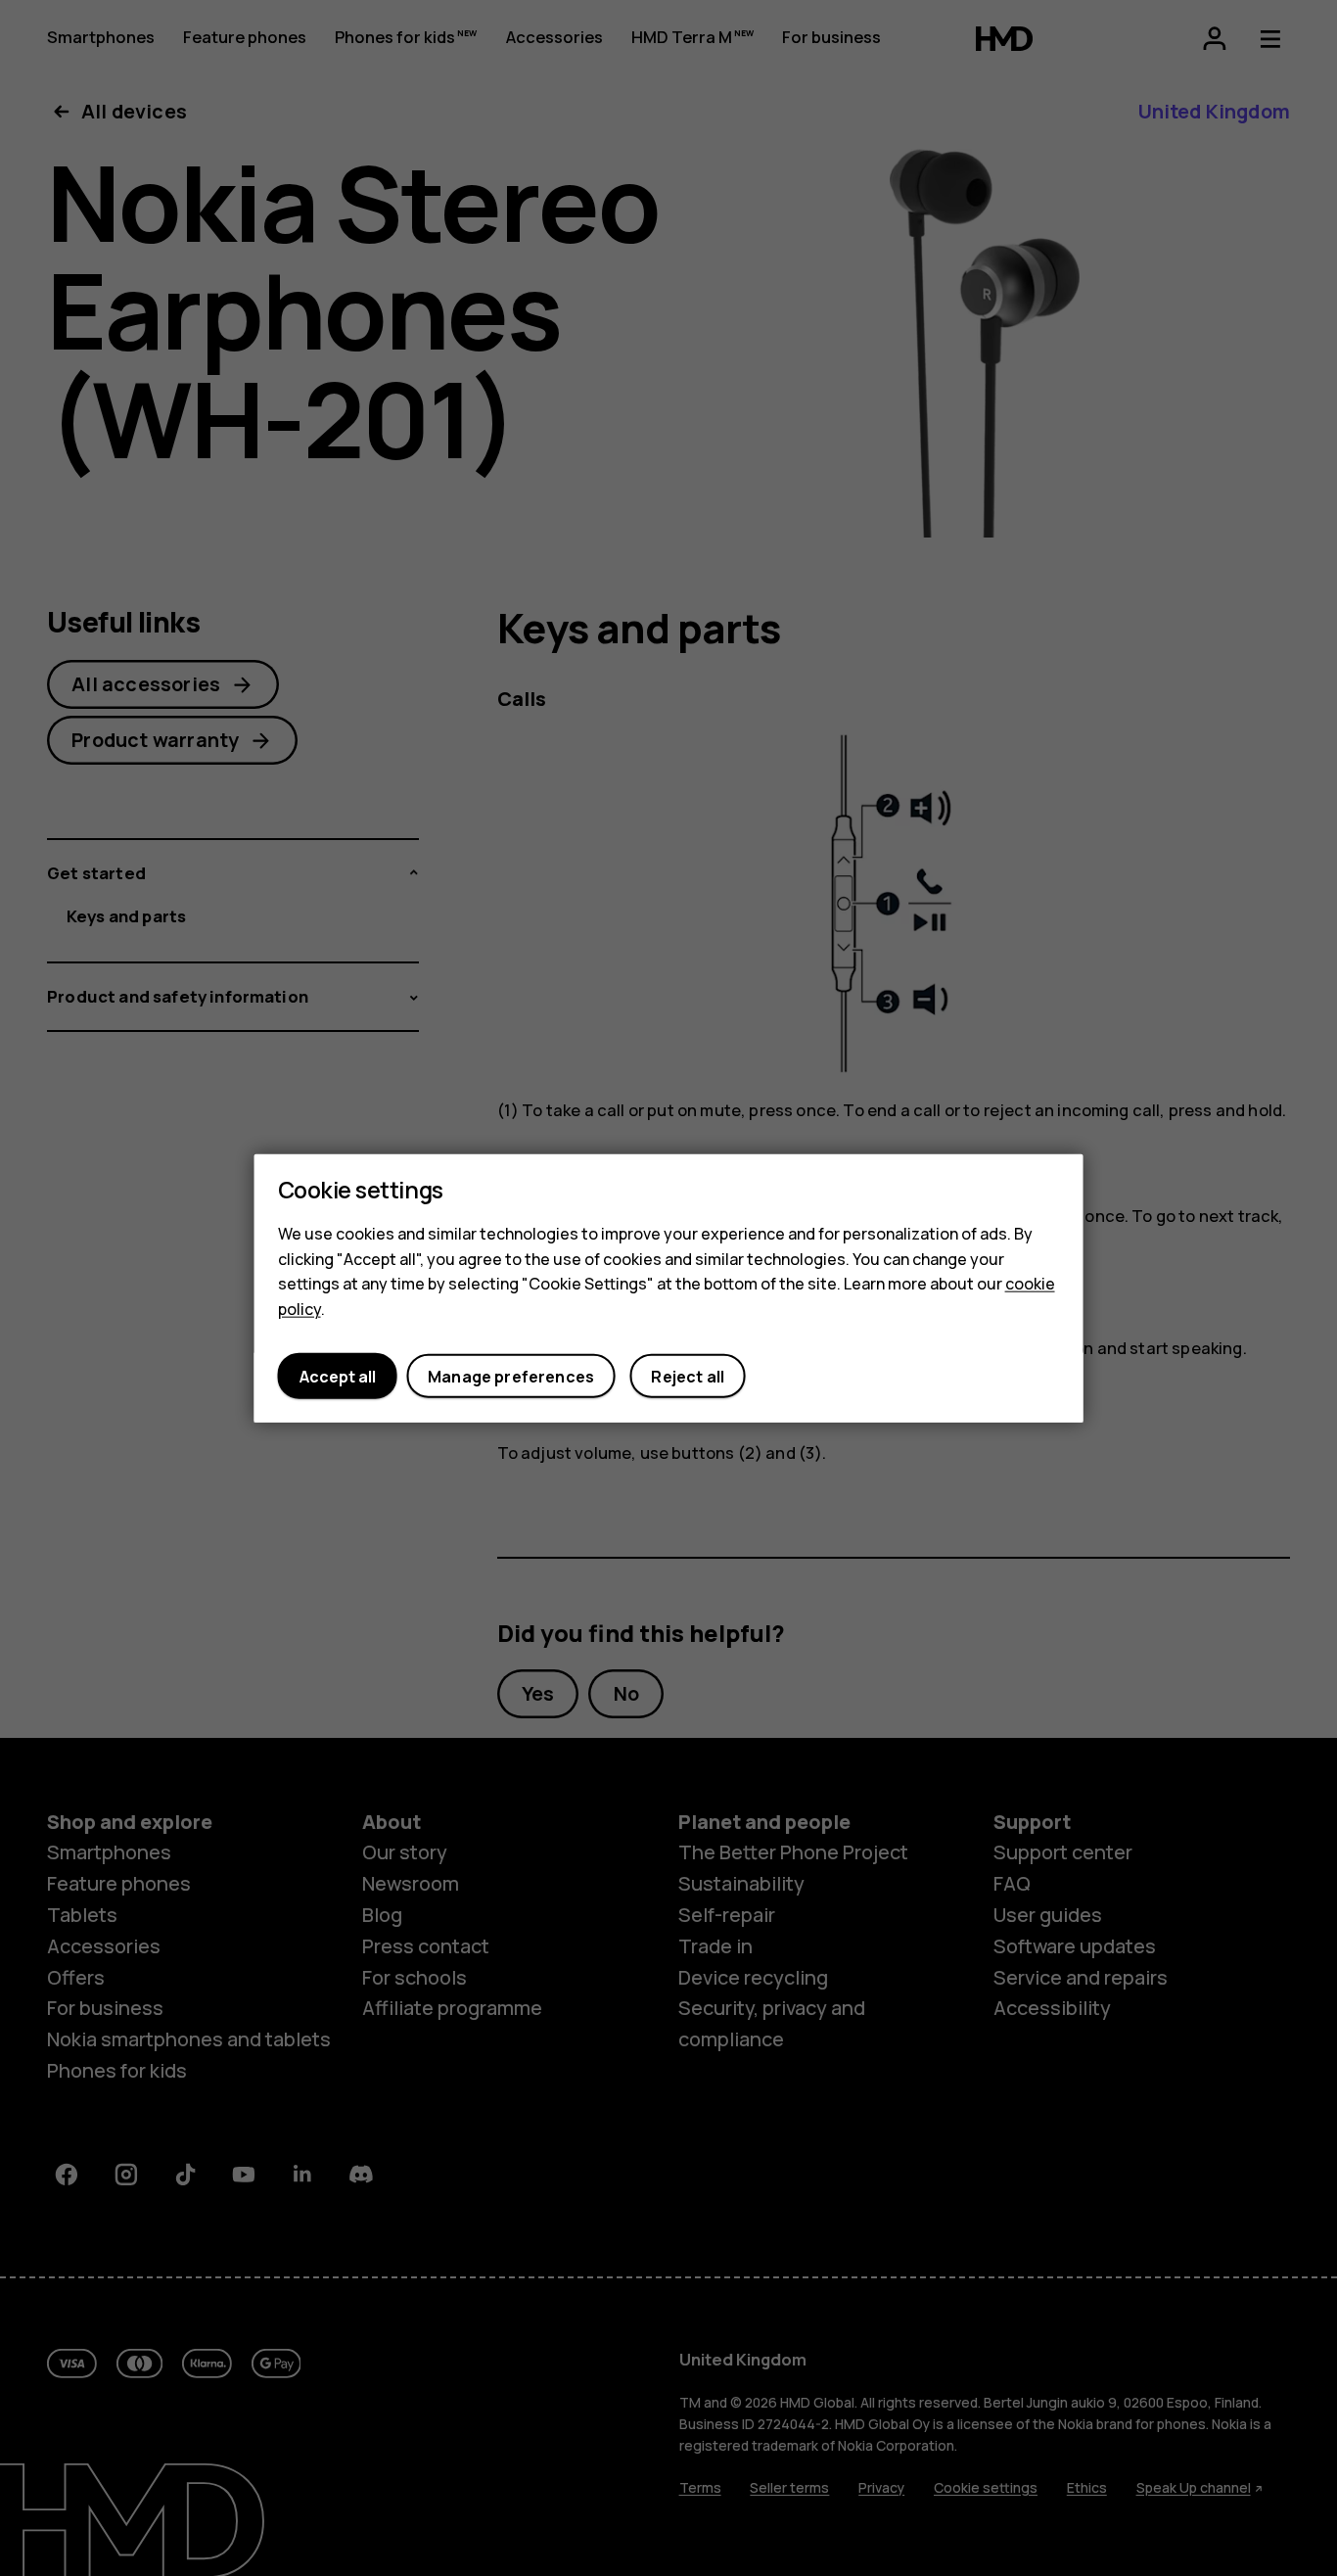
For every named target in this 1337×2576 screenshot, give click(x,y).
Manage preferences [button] (511, 1376)
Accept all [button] (338, 1376)
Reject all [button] (688, 1376)
